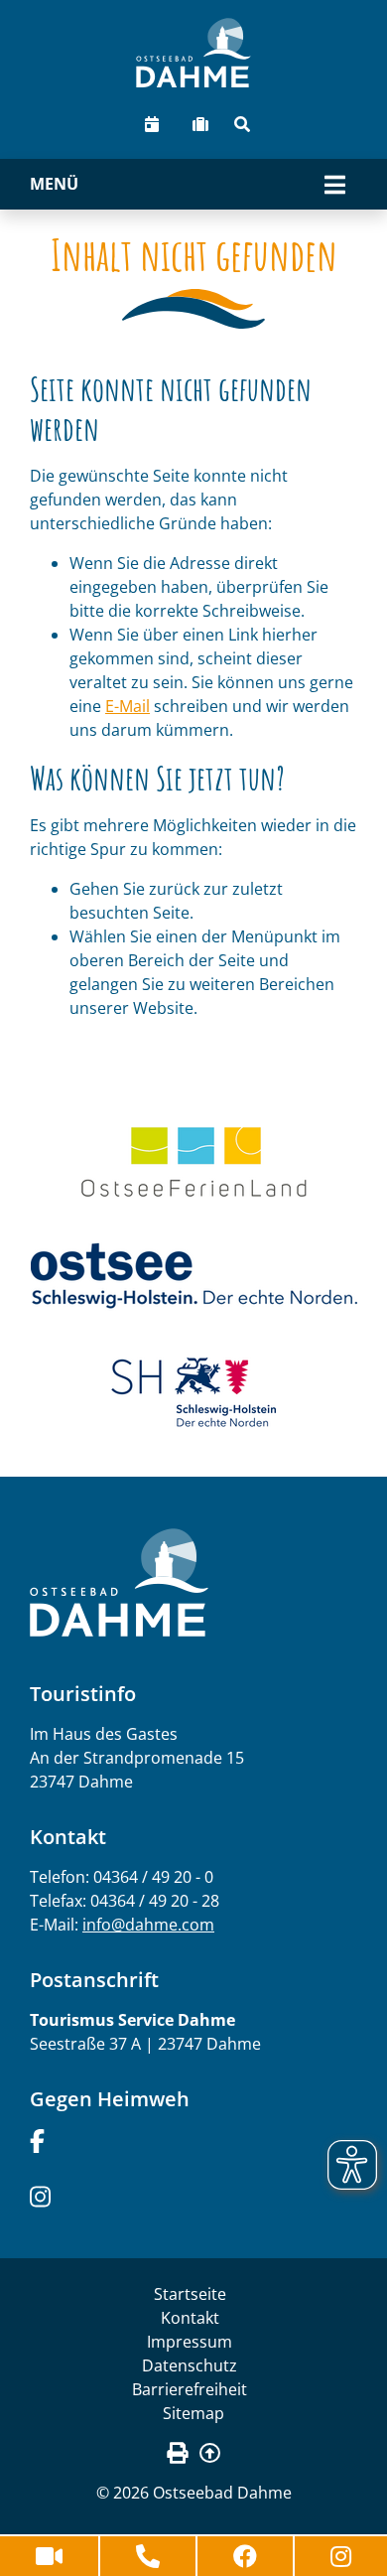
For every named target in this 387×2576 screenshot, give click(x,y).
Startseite (190, 2294)
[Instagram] (40, 2195)
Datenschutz (190, 2365)
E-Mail (128, 706)
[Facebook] (37, 2139)
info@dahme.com (148, 1925)
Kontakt (190, 2318)
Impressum (190, 2342)
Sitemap (193, 2413)
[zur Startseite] (193, 53)
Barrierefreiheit (190, 2389)
